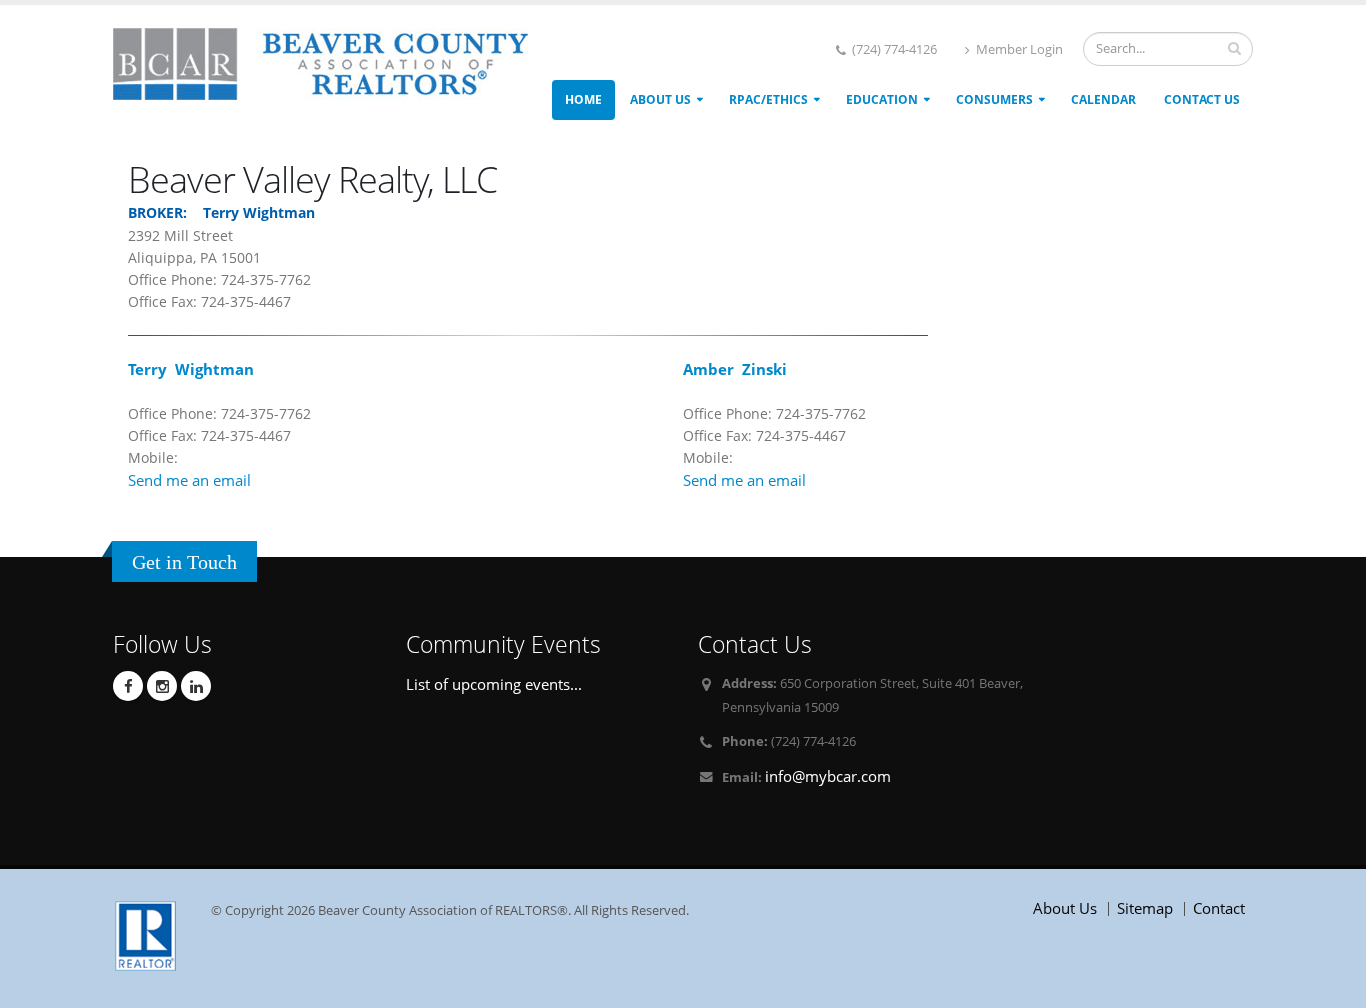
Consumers (994, 99)
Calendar (1103, 99)
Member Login (1018, 49)
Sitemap (1145, 908)
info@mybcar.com (828, 776)
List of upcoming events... (494, 684)
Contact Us (1202, 99)
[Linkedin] (196, 686)
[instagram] (162, 686)
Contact (1219, 908)
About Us (660, 99)
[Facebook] (128, 686)
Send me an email (189, 480)
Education (882, 99)
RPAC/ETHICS (768, 99)
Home (583, 99)
